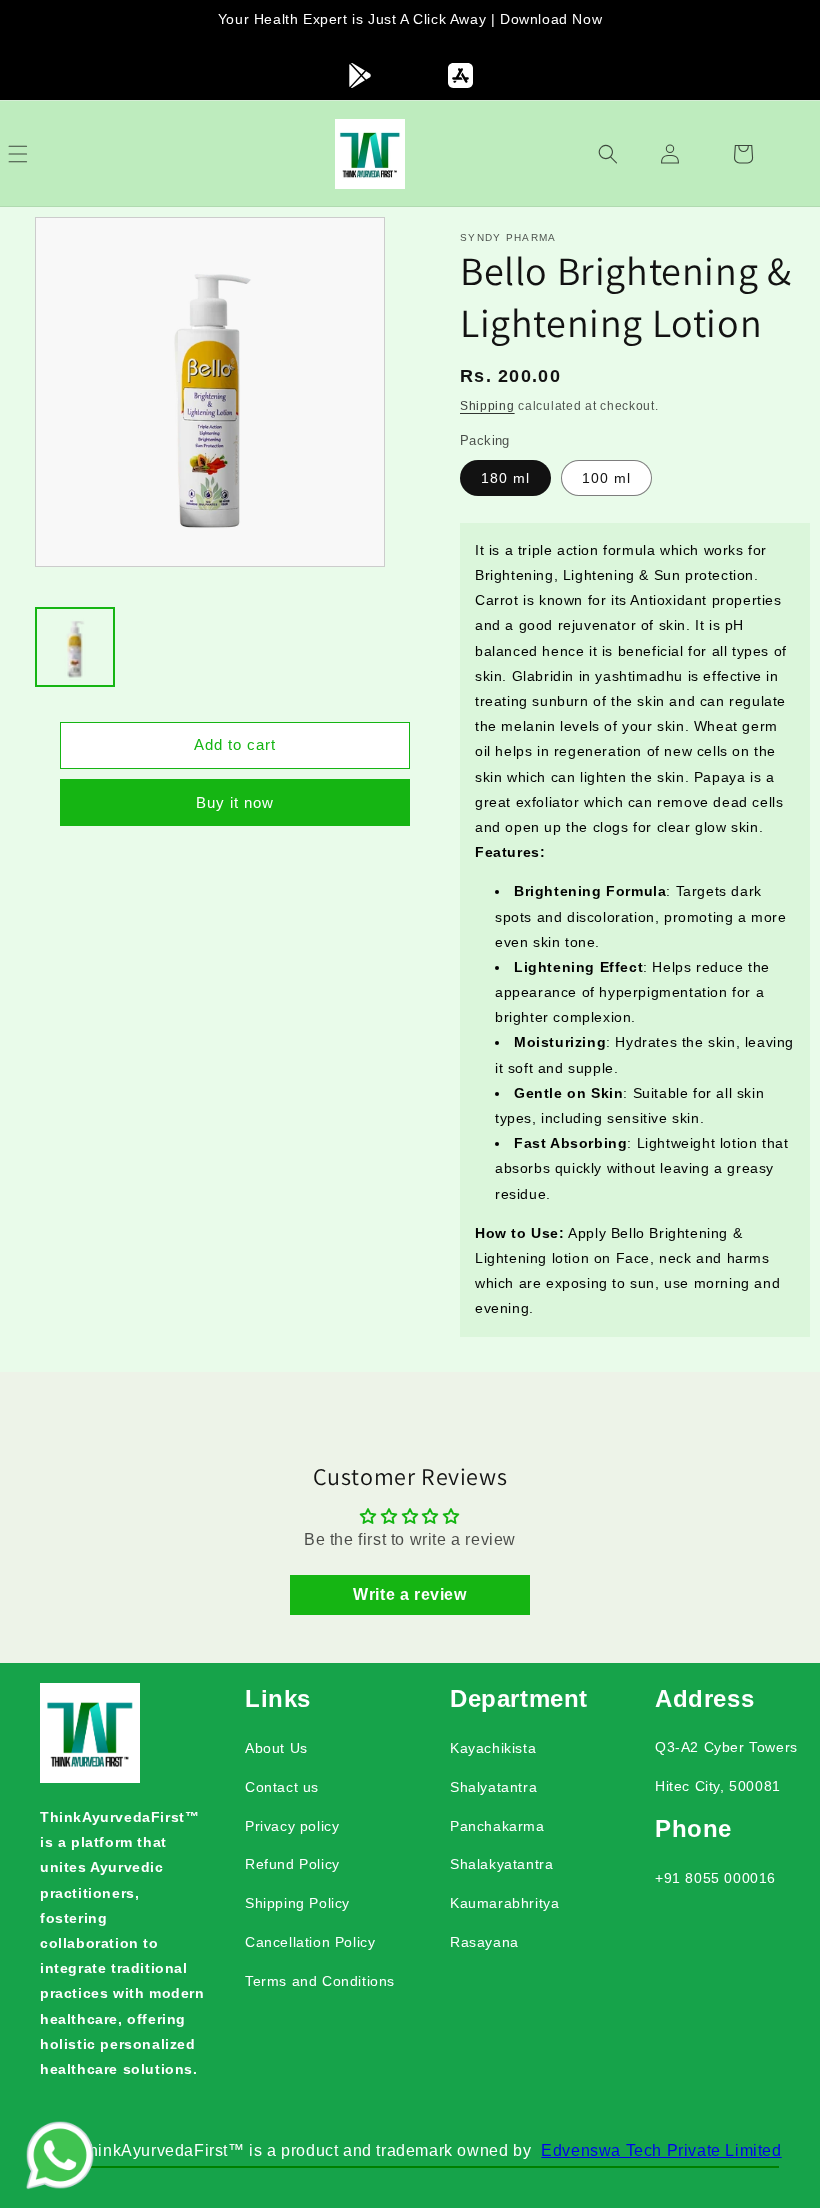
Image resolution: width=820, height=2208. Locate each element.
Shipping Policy (297, 1903)
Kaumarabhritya (504, 1903)
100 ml (606, 478)
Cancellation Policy (310, 1942)
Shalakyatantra (501, 1864)
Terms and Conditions (320, 1981)
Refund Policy (292, 1864)
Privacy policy (292, 1826)
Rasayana (484, 1942)
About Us (276, 1748)
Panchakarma (497, 1826)
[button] (40, 154)
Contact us (282, 1787)
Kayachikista (493, 1748)
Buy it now (235, 802)
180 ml (505, 478)
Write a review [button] (409, 1594)
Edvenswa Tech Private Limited (661, 2150)
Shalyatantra (493, 1787)
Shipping (487, 406)
